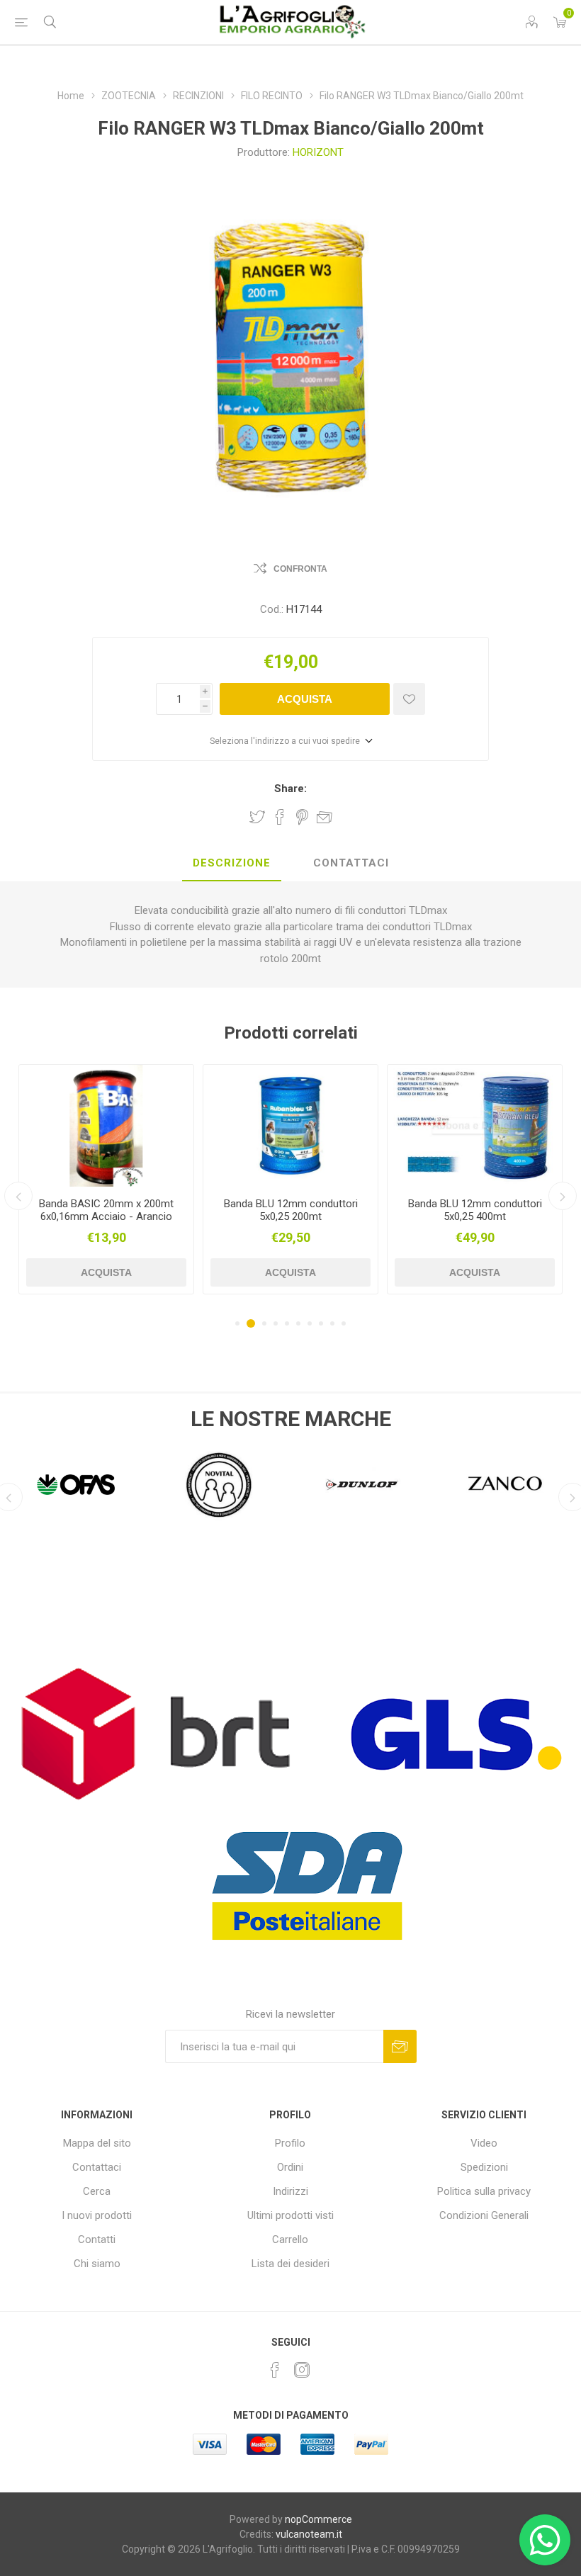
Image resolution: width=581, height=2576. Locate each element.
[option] (106, 1179)
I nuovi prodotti (97, 2215)
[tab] (232, 864)
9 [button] (332, 1323)
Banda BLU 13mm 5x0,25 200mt (107, 1210)
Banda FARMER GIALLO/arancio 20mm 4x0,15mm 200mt (475, 1216)
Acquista (305, 699)
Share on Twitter (257, 817)
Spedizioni (484, 2167)
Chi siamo (97, 2264)
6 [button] (298, 1323)
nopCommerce (318, 2519)
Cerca (97, 2191)
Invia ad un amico (325, 817)
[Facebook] (275, 2370)
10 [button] (344, 1323)
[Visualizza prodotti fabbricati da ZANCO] (362, 1484)
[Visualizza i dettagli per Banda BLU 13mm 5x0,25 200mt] (106, 1126)
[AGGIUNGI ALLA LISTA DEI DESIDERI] (409, 699)
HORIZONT (318, 152)
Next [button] (563, 1196)
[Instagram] (302, 2370)
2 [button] (249, 1323)
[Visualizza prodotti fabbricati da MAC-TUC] (505, 1484)
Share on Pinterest (302, 817)
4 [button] (276, 1323)
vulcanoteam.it (309, 2534)
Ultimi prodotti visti (290, 2215)
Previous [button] (18, 1196)
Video (484, 2143)
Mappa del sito (97, 2143)
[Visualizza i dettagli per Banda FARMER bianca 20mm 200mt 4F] (290, 1126)
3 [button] (262, 1323)
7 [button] (310, 1323)
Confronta (300, 569)
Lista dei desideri (290, 2264)
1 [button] (237, 1323)
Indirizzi (290, 2191)
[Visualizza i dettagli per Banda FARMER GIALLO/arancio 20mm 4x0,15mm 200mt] (475, 1126)
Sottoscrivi (400, 2046)
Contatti (97, 2239)
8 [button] (321, 1323)
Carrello (290, 2239)
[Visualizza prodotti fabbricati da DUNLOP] (219, 1484)
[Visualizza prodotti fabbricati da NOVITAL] (76, 1484)
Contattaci (97, 2167)
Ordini (290, 2167)
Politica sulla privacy (484, 2191)
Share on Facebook (280, 817)
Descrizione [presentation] (232, 863)
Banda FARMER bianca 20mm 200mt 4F (291, 1210)
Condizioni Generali (484, 2215)
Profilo (290, 2143)
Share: (290, 789)
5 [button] (287, 1323)
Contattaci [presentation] (351, 863)
